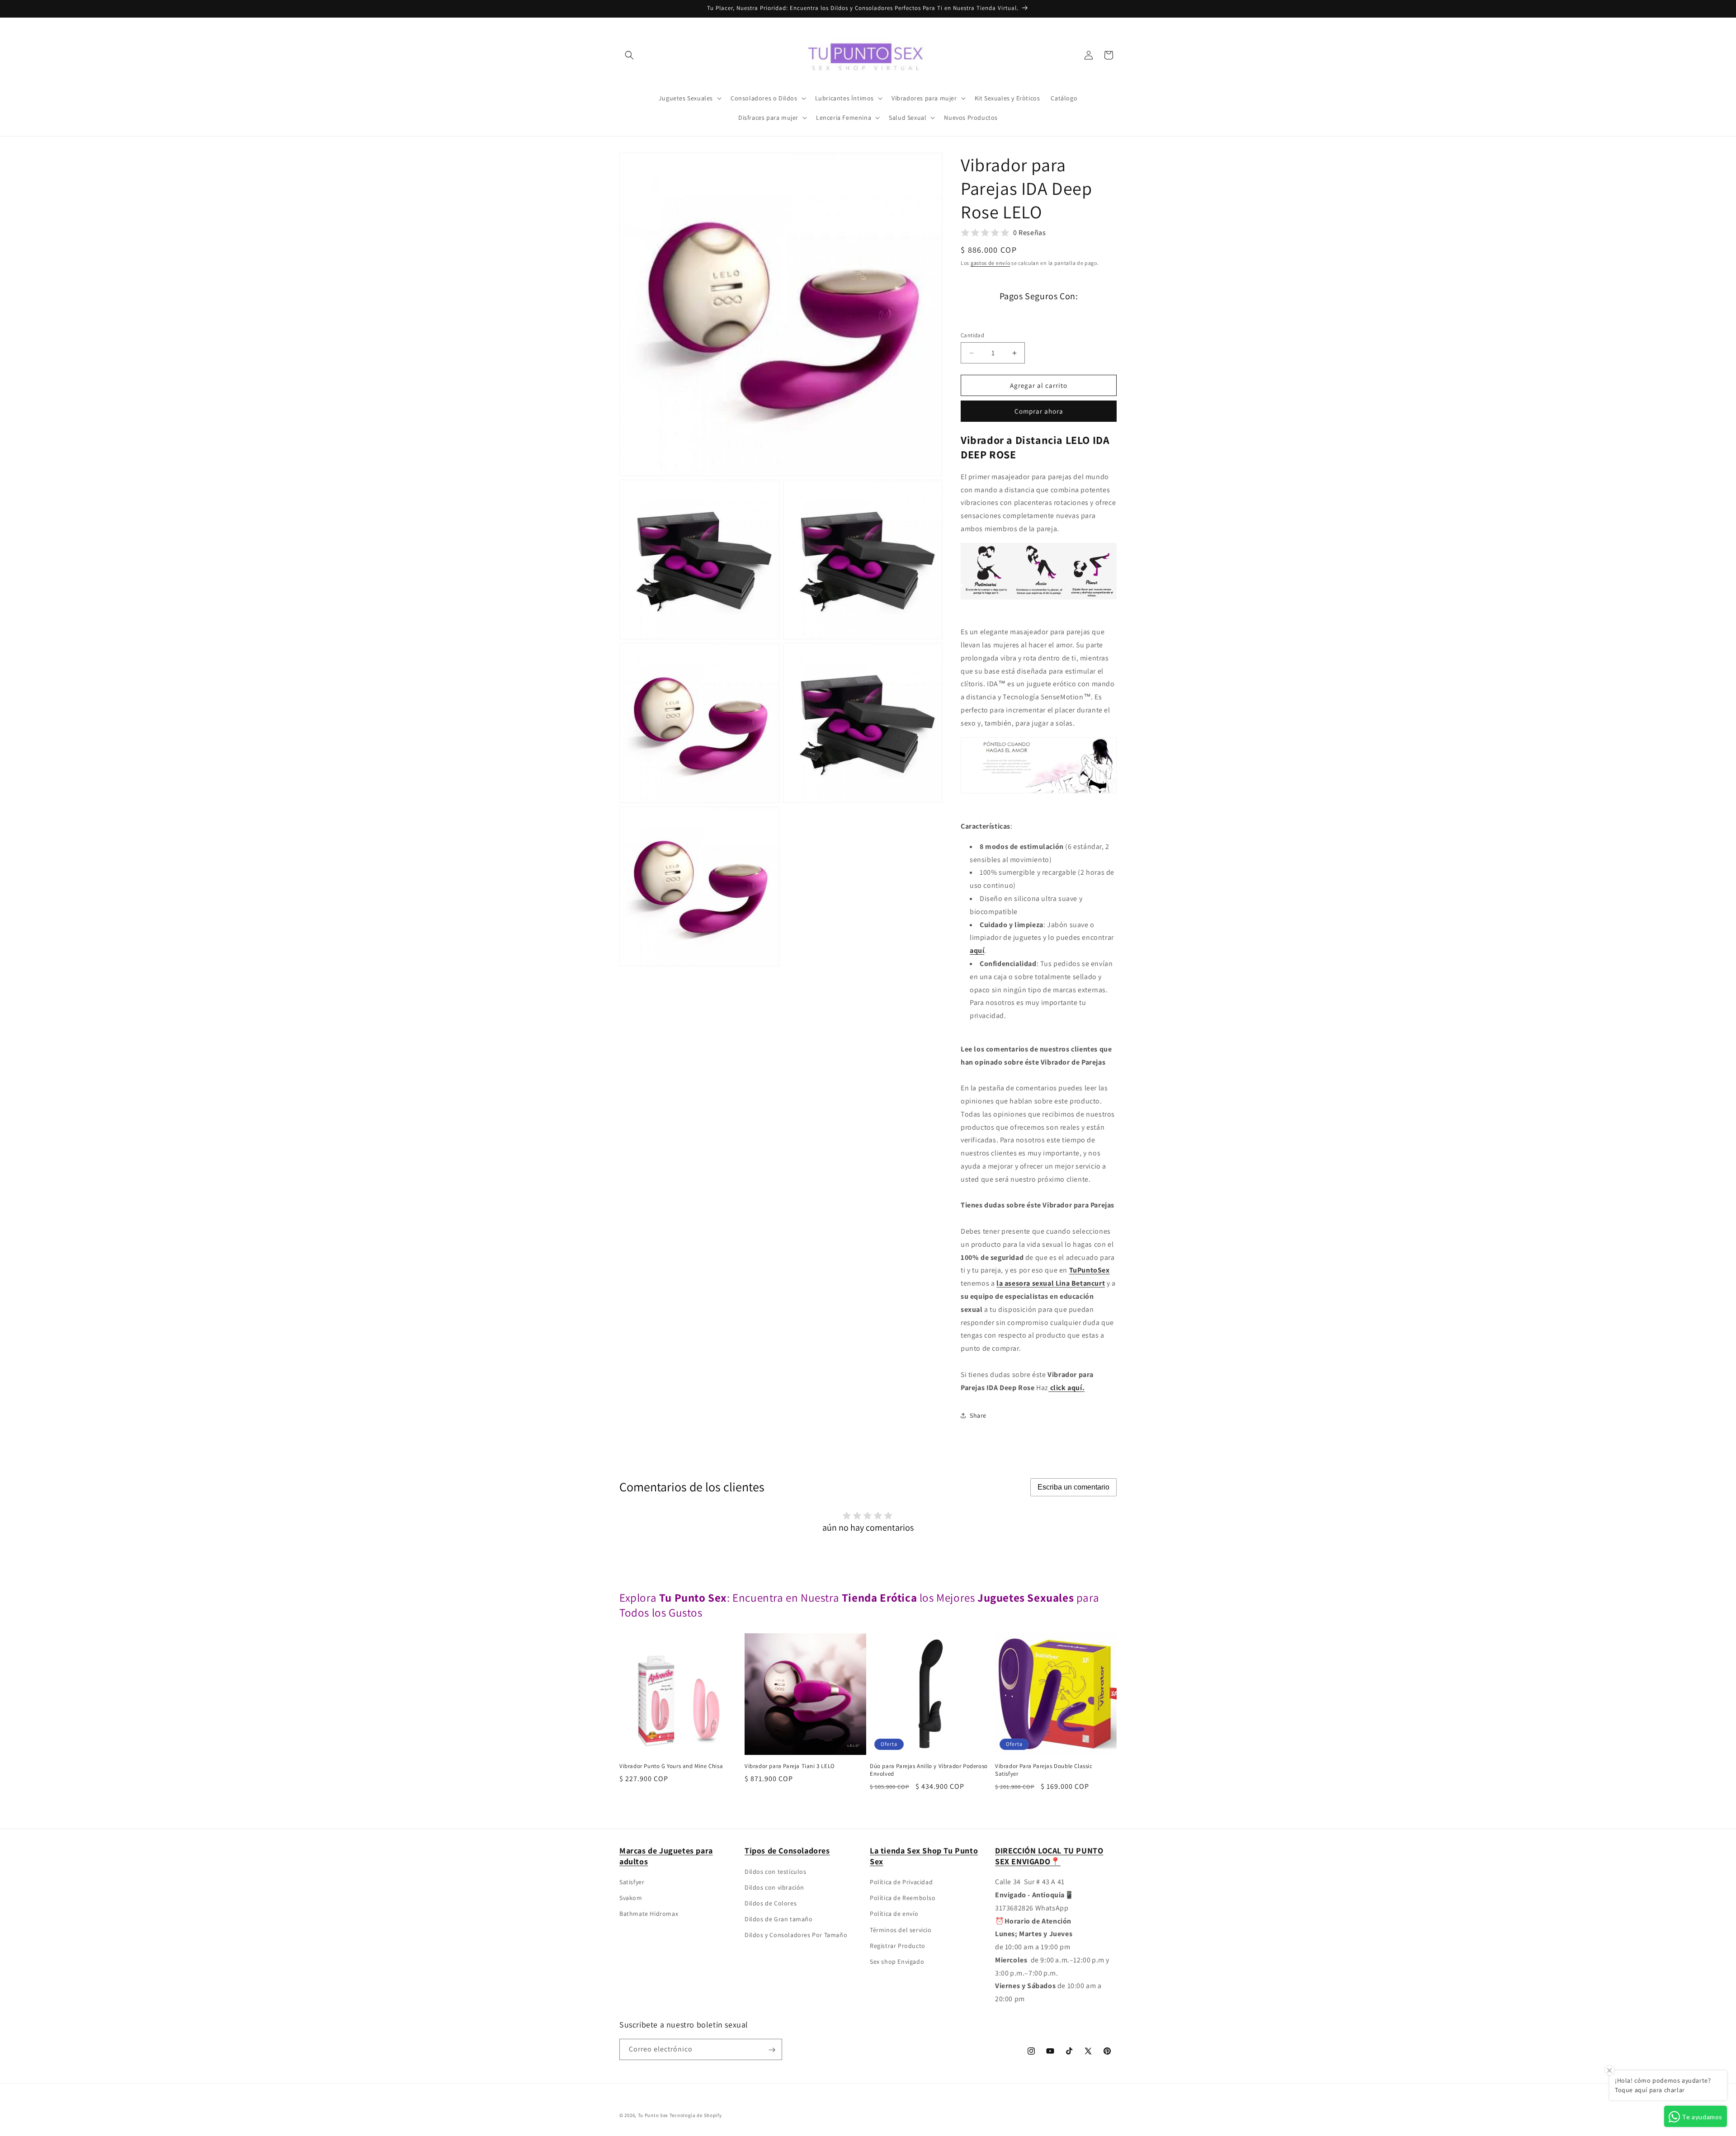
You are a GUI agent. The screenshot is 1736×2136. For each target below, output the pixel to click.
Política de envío (894, 1914)
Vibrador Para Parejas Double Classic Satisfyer (1044, 1770)
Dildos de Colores (771, 1903)
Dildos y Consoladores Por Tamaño (796, 1935)
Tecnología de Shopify (696, 2115)
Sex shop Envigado (897, 1962)
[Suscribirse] (772, 2050)
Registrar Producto (898, 1946)
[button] (629, 55)
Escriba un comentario (1073, 1487)
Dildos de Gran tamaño (779, 1919)
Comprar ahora (1039, 411)
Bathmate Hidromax (649, 1914)
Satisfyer (632, 1882)
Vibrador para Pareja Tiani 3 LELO (790, 1766)
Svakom (631, 1898)
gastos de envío (991, 263)
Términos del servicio (901, 1930)
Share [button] (978, 1415)
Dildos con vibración (774, 1887)
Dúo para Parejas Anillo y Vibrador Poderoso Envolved (929, 1770)
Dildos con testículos (776, 1872)
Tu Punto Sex (653, 2115)
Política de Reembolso (903, 1898)
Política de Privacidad (901, 1882)
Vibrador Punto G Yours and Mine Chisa (671, 1766)
